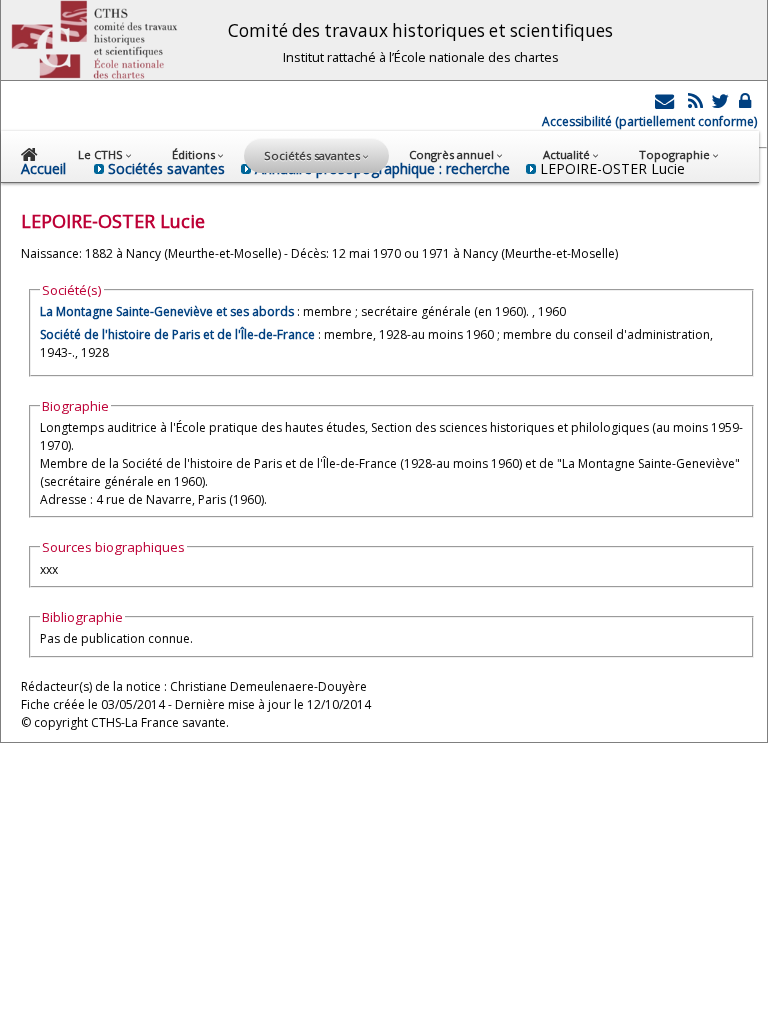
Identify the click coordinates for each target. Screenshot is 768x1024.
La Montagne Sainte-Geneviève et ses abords (167, 311)
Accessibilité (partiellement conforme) (649, 121)
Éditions (195, 154)
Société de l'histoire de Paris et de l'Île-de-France (177, 334)
